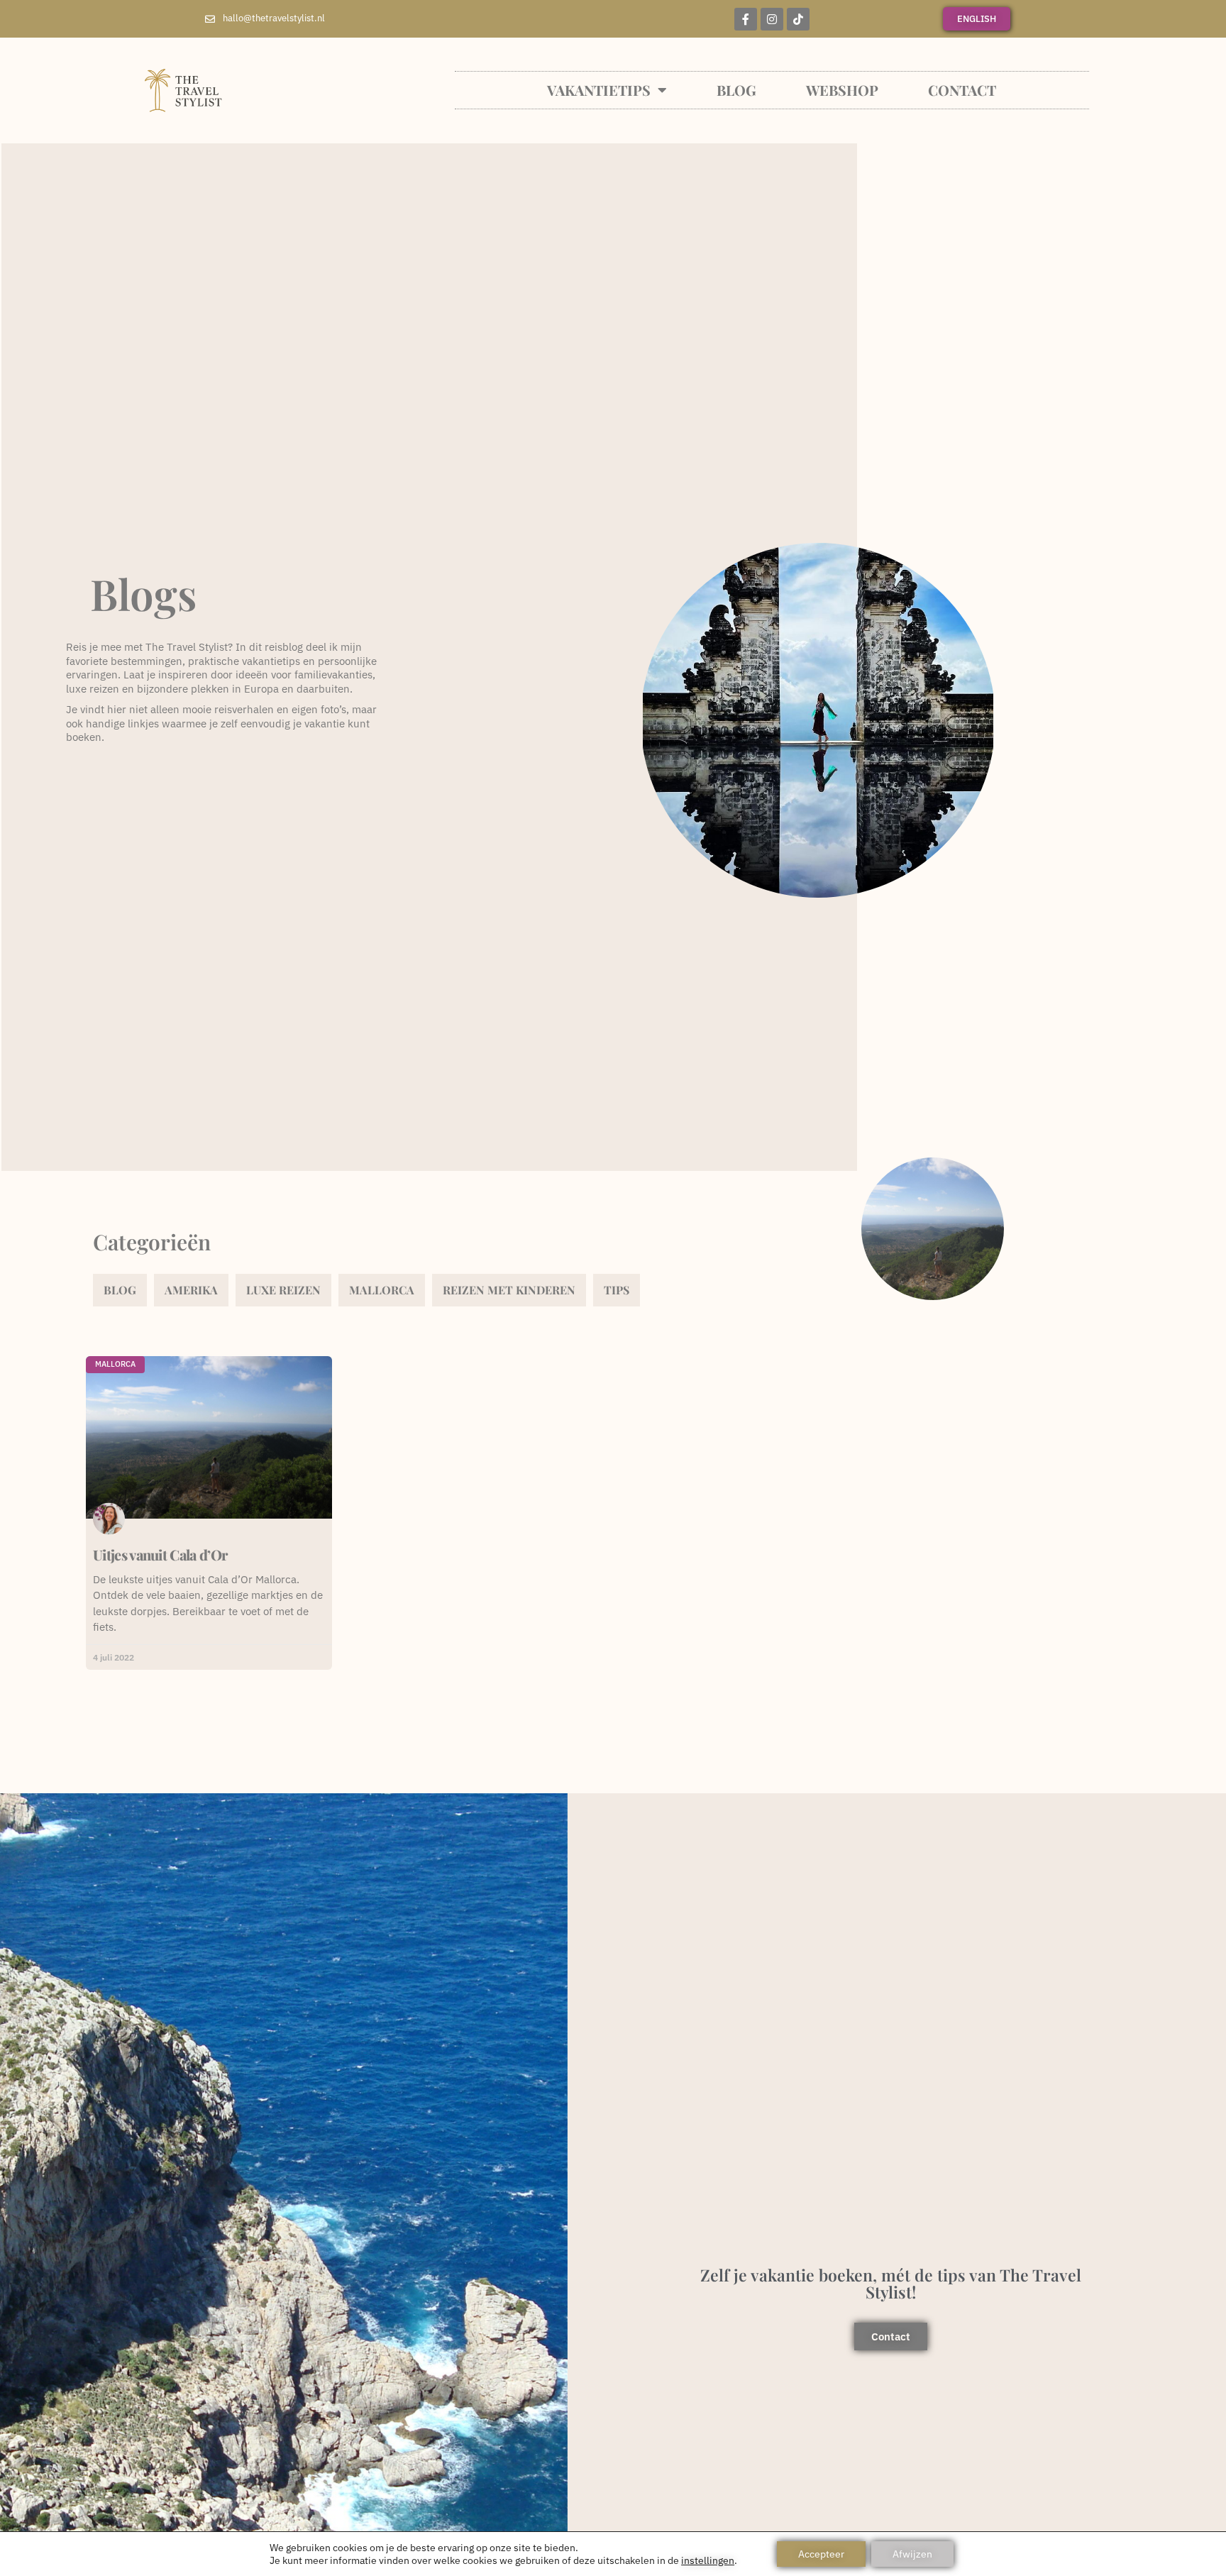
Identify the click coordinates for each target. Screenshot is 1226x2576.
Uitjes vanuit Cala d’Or (160, 1554)
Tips (617, 1290)
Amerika (191, 1290)
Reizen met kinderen (509, 1290)
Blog (736, 90)
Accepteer (821, 2554)
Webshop (842, 90)
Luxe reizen (283, 1290)
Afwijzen (912, 2554)
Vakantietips (599, 90)
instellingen (708, 2560)
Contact (962, 90)
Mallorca (382, 1290)
